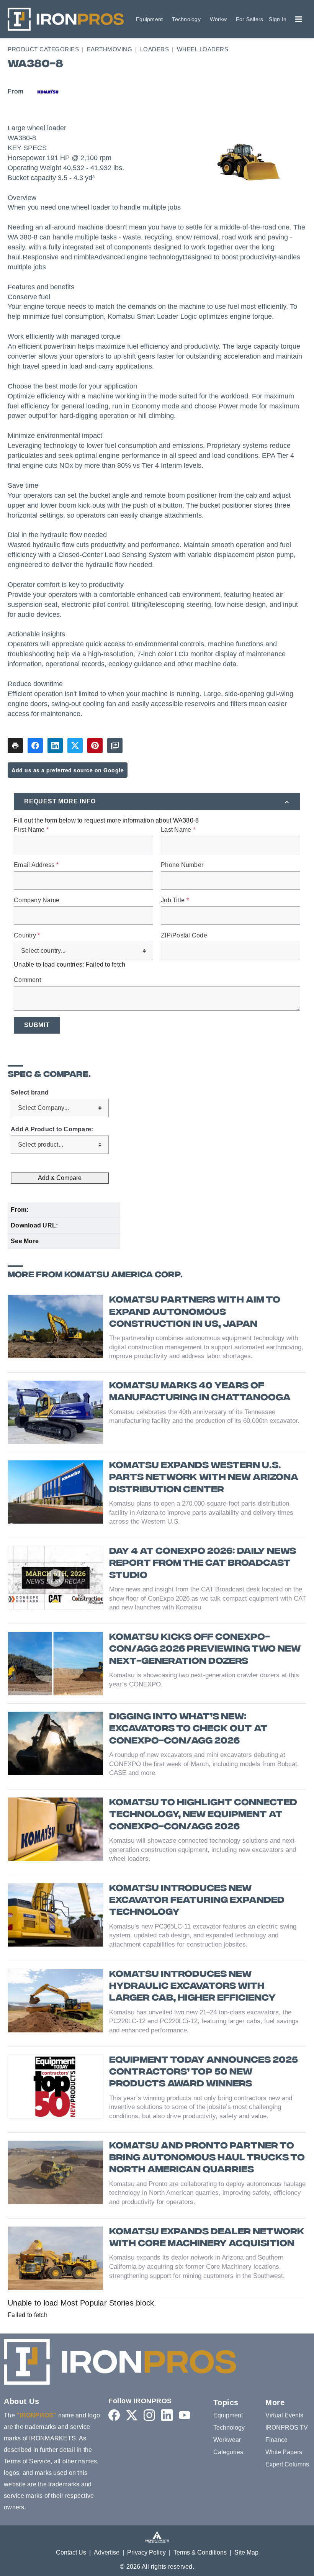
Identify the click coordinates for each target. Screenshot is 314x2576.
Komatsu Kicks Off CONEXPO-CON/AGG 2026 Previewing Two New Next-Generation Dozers (205, 1649)
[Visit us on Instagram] (149, 2415)
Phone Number (182, 865)
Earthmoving (110, 49)
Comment (27, 980)
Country (27, 936)
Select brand (30, 1093)
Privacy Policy (146, 2552)
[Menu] (299, 19)
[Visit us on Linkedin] (167, 2415)
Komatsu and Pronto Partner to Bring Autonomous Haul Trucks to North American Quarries (207, 2158)
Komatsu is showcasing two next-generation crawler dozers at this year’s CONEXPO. (204, 1680)
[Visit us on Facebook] (114, 2415)
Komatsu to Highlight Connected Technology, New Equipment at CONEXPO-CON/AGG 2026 (203, 1815)
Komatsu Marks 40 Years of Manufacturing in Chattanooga (200, 1392)
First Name (31, 830)
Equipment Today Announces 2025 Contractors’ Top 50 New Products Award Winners (204, 2072)
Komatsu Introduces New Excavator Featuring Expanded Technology (197, 1901)
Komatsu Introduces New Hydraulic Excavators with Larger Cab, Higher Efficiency (192, 1987)
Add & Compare (60, 1178)
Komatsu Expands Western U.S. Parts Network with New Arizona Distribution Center (204, 1478)
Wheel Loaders (203, 49)
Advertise (107, 2552)
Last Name (178, 830)
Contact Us (71, 2552)
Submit (37, 1025)
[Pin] (95, 746)
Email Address (36, 865)
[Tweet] (75, 746)
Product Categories (43, 49)
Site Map (246, 2552)
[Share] (35, 746)
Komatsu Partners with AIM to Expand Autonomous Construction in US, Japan (195, 1312)
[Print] (15, 746)
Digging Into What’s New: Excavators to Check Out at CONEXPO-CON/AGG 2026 (188, 1729)
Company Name (37, 900)
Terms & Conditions (200, 2552)
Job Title (175, 900)
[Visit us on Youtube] (185, 2415)
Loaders (155, 49)
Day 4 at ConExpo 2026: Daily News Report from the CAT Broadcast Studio (203, 1564)
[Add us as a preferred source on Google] (115, 746)
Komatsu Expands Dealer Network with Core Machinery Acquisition (207, 2238)
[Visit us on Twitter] (132, 2415)
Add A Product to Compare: (52, 1129)
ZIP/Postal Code (184, 936)
